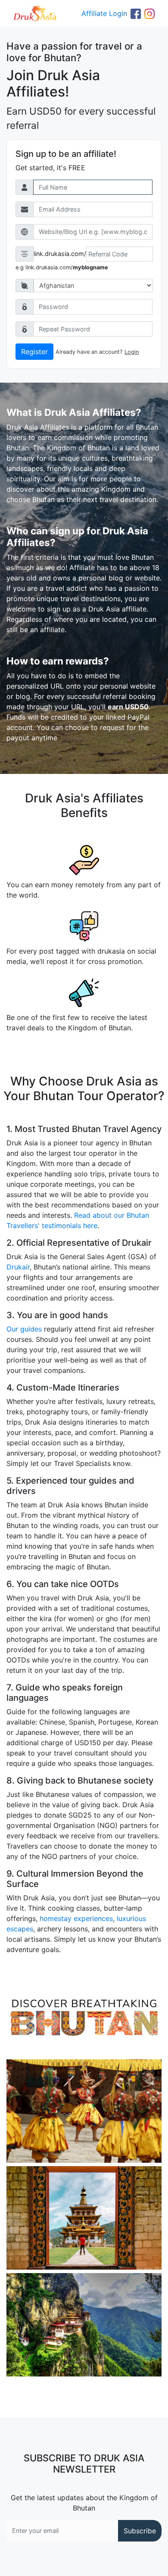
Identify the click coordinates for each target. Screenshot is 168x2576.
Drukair (18, 1267)
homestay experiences (76, 1918)
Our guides (24, 1329)
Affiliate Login (104, 13)
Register (34, 352)
